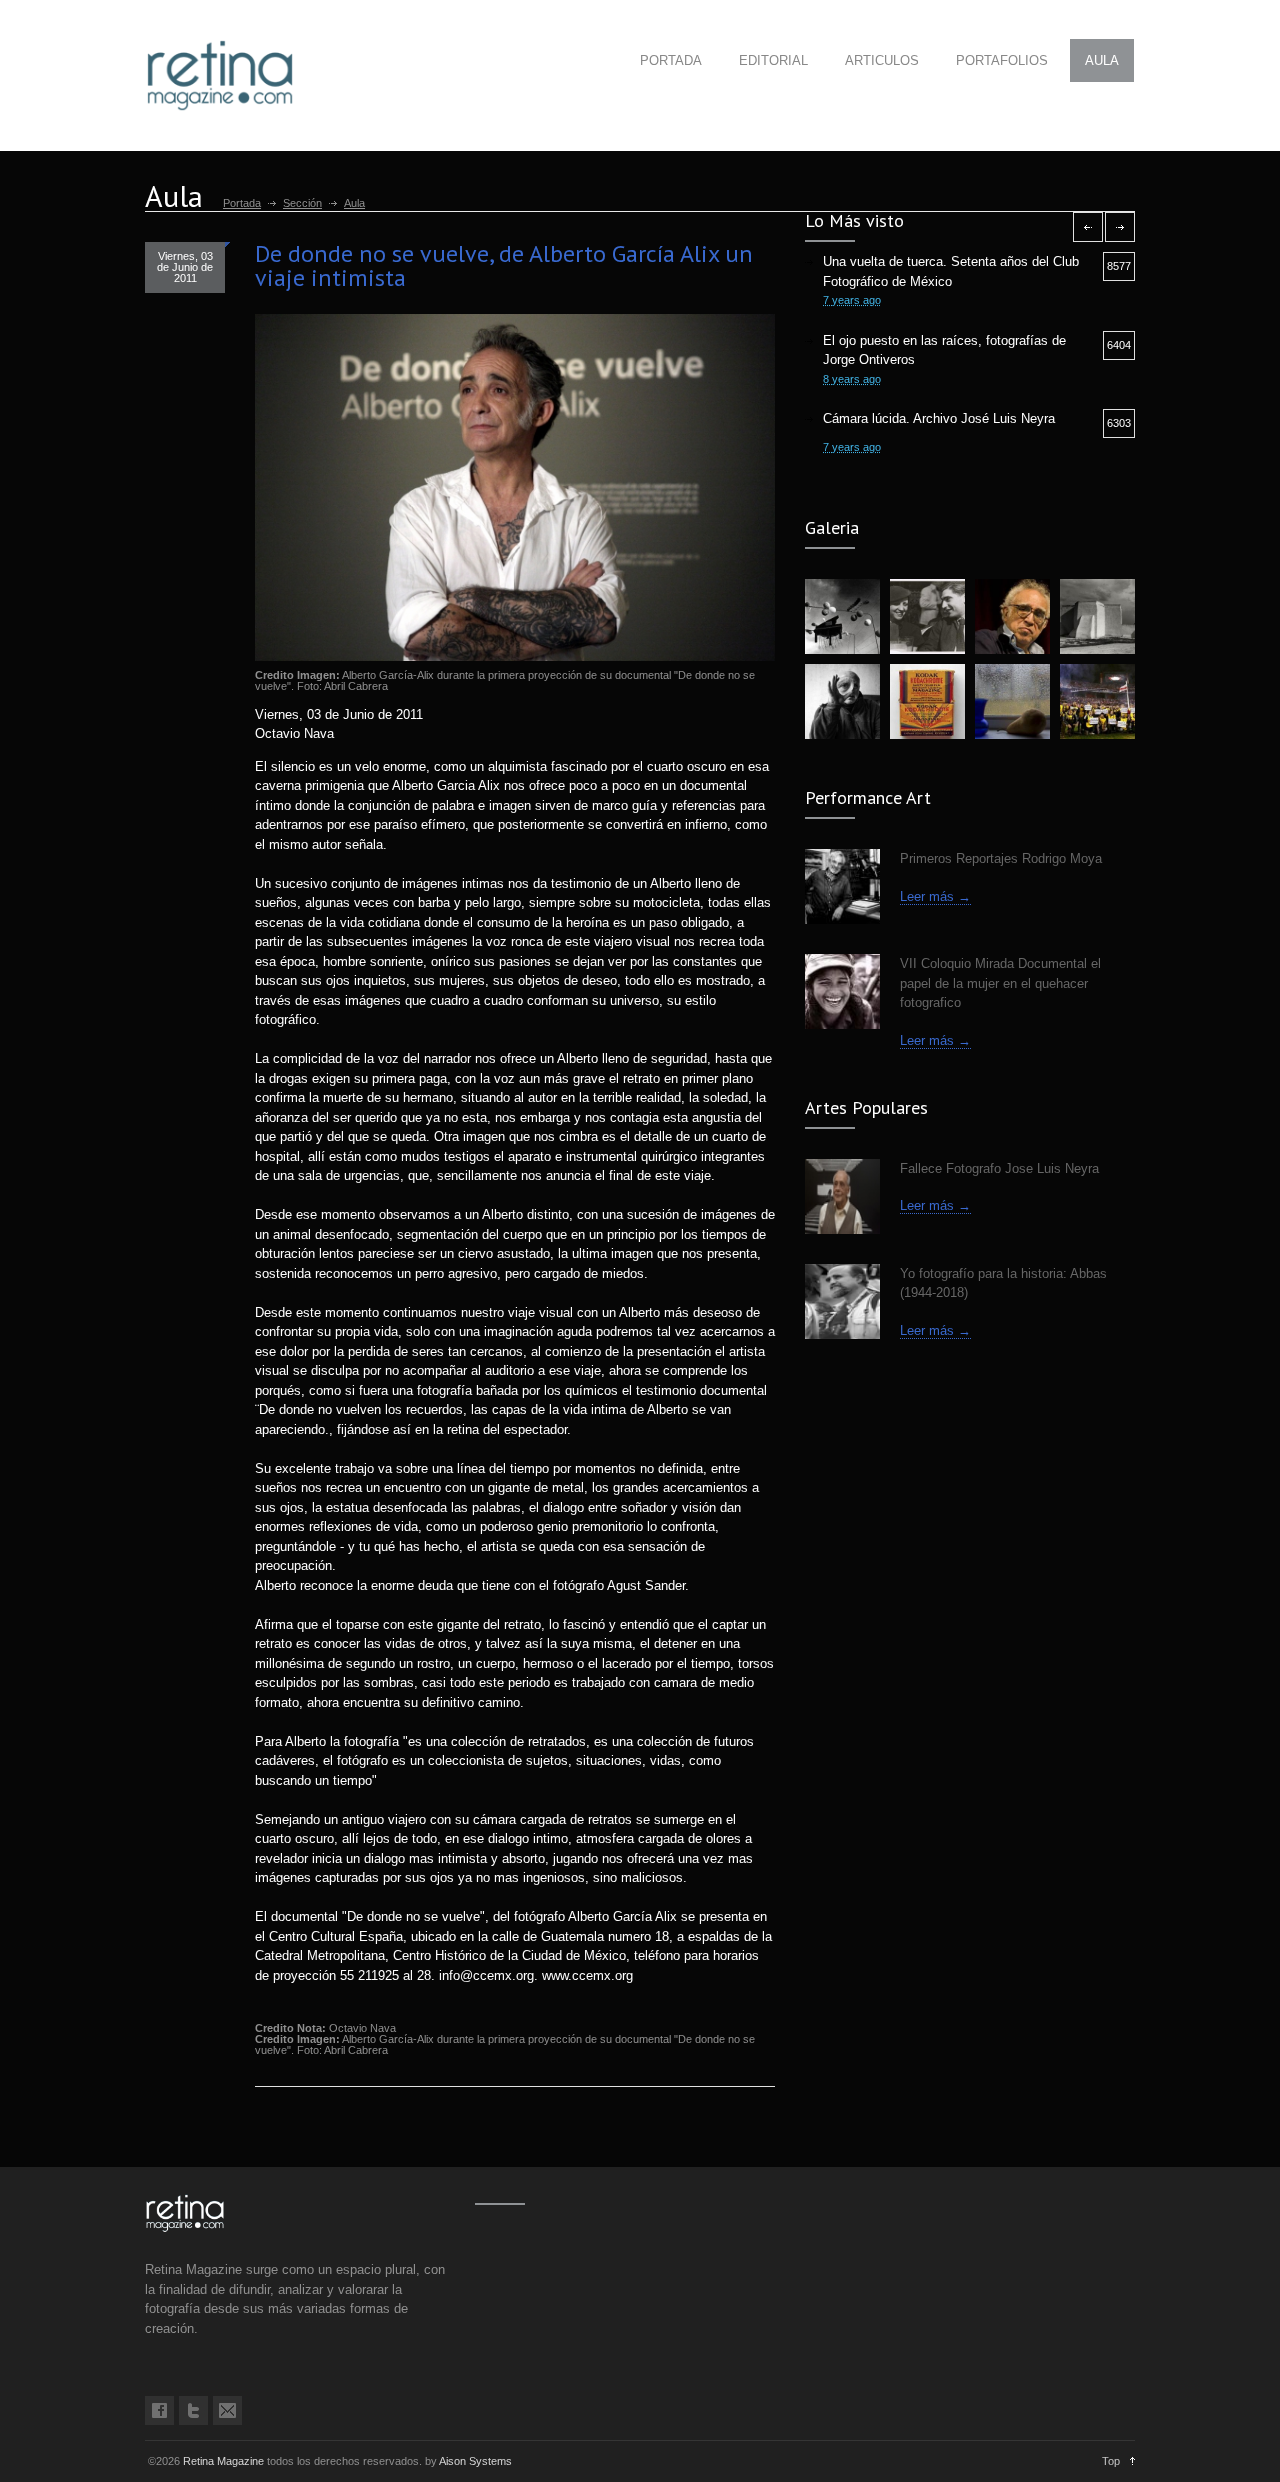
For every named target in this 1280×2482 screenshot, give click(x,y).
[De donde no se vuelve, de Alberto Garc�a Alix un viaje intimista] (515, 487)
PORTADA (671, 60)
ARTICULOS (882, 60)
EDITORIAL (773, 60)
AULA (1102, 60)
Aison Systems (475, 2461)
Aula (354, 203)
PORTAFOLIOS (1002, 60)
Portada (242, 203)
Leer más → (935, 896)
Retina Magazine (223, 2461)
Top (1111, 2461)
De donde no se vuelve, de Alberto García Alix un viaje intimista (504, 265)
